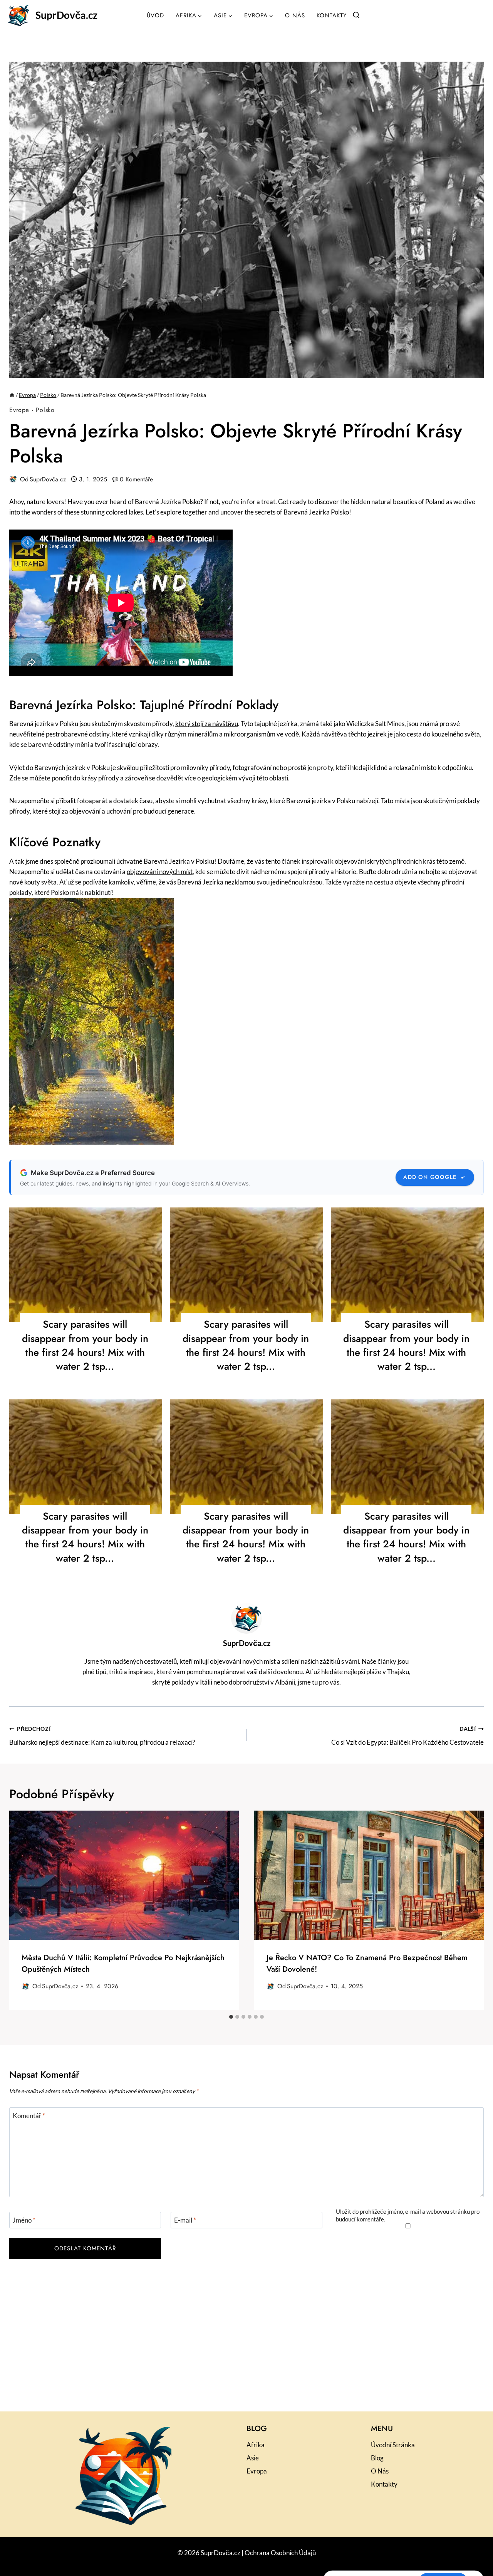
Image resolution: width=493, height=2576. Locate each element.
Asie (253, 2458)
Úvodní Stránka (393, 2445)
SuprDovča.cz (48, 479)
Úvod (155, 15)
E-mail (185, 2220)
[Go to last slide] (21, 1911)
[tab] (231, 2017)
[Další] (472, 1911)
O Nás (295, 15)
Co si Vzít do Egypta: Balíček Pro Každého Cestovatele (407, 1736)
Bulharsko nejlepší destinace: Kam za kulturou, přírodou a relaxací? (102, 1736)
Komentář (29, 2116)
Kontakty (332, 15)
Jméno (24, 2220)
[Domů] (12, 395)
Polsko (45, 410)
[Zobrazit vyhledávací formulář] (356, 15)
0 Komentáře (136, 479)
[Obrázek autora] (13, 479)
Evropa (19, 410)
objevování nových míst (160, 872)
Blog (377, 2458)
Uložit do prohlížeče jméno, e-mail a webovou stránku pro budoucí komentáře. (408, 2215)
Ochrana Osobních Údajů (280, 2553)
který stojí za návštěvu (207, 724)
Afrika (256, 2445)
